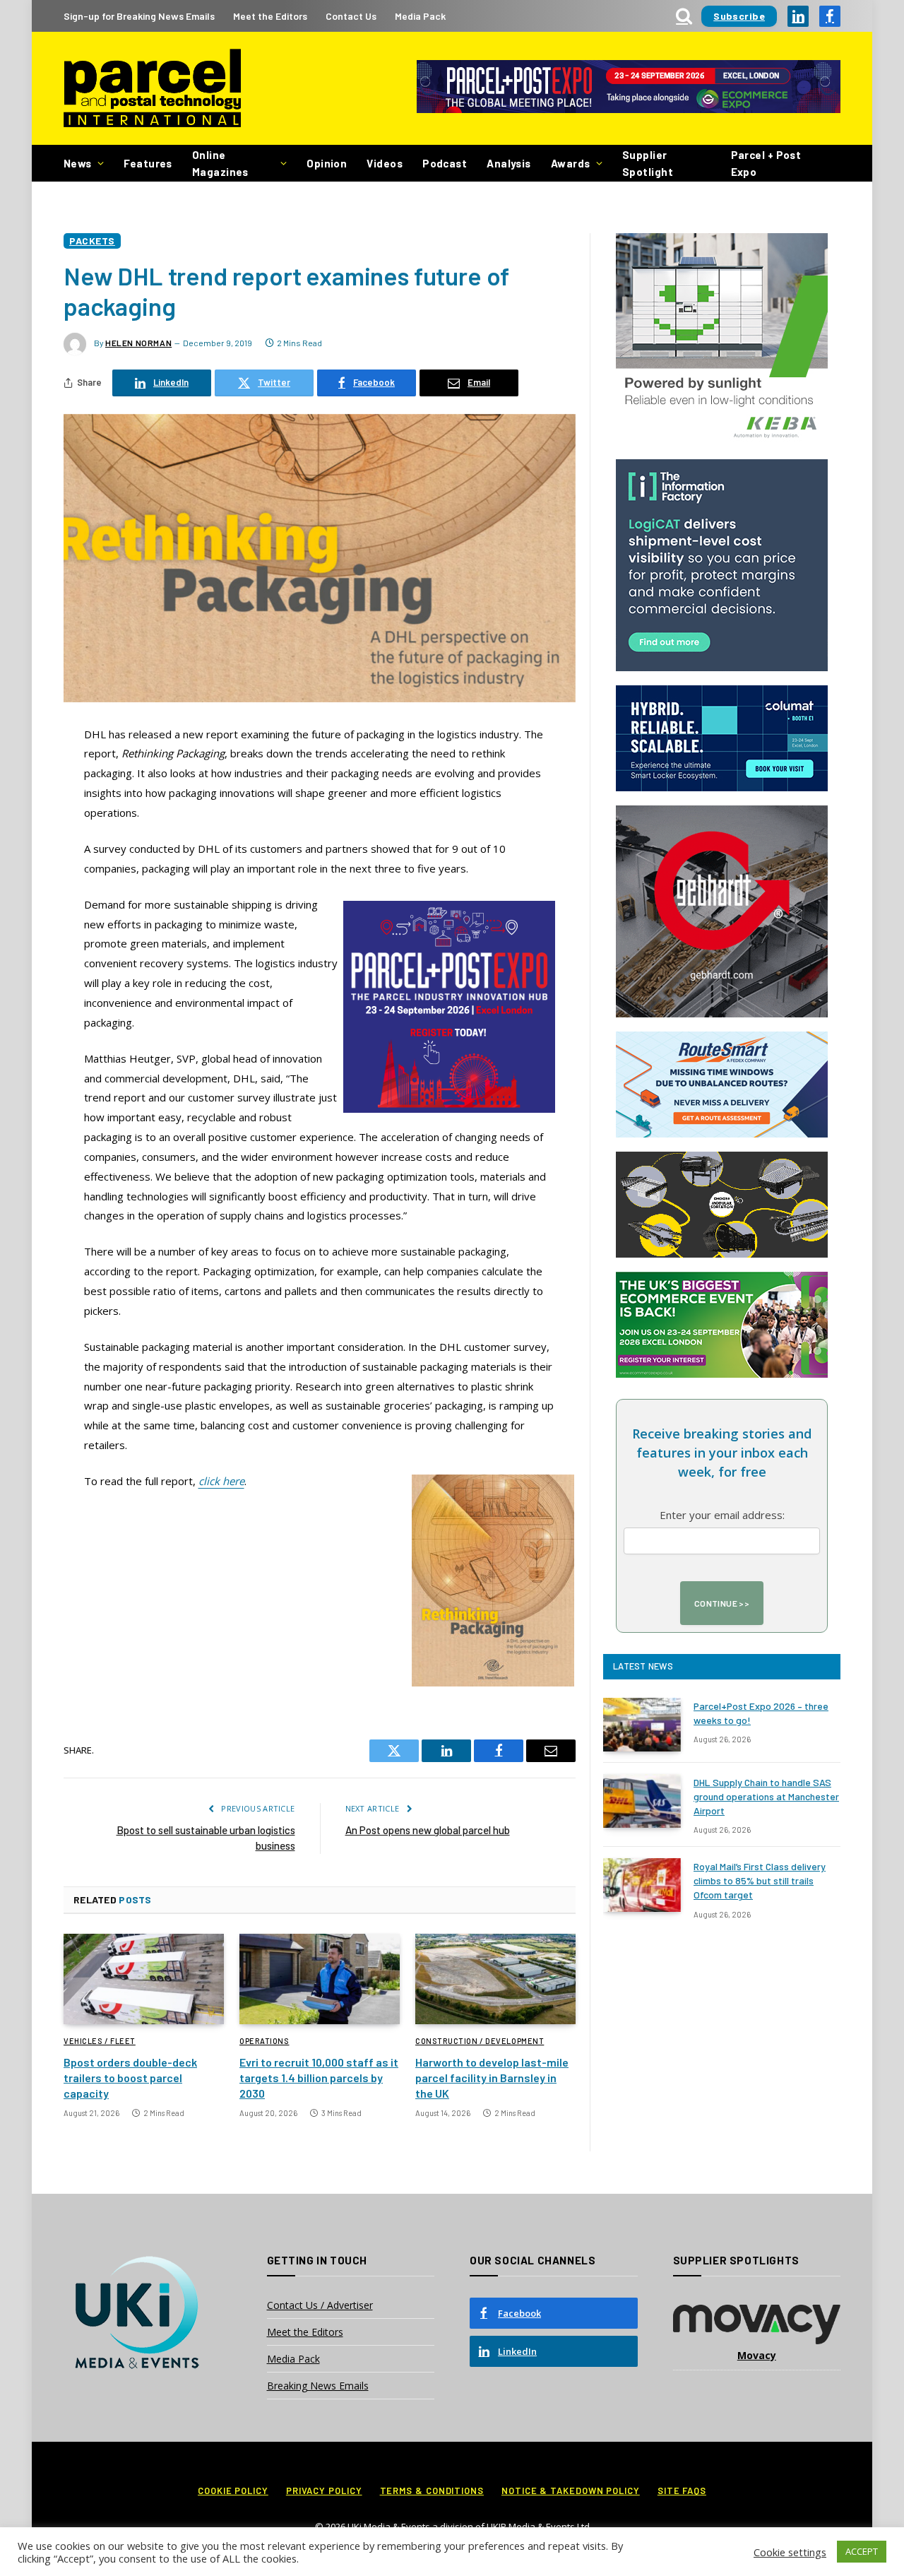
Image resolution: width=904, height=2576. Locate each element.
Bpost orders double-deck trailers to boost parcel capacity (130, 2078)
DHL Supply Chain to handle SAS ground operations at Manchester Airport (766, 1796)
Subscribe (739, 16)
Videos (385, 163)
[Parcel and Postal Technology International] (152, 89)
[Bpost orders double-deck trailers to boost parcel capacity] (144, 1979)
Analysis (509, 163)
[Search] (684, 16)
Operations (264, 2041)
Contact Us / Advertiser (320, 2305)
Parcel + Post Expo (766, 163)
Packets (92, 241)
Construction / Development (480, 2041)
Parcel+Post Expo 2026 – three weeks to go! (761, 1713)
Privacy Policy (324, 2491)
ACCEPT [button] (862, 2551)
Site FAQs (682, 2491)
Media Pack (420, 16)
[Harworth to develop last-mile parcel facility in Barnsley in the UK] (495, 1979)
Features (148, 163)
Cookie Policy (233, 2491)
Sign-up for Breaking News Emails (139, 16)
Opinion (327, 163)
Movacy (757, 2355)
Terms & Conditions (432, 2491)
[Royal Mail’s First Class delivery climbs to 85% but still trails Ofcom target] (642, 1885)
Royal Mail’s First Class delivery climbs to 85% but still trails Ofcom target (760, 1880)
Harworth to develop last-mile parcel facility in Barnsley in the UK (492, 2078)
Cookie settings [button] (790, 2552)
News (78, 163)
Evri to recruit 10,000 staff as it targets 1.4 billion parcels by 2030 (319, 2078)
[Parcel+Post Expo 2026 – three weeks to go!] (642, 1725)
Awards (571, 163)
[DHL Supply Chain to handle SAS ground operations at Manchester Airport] (642, 1801)
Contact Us (351, 16)
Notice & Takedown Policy (571, 2491)
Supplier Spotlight (648, 163)
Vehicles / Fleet (100, 2041)
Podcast (445, 163)
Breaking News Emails (318, 2386)
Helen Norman (138, 343)
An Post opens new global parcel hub (428, 1830)
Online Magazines (220, 163)
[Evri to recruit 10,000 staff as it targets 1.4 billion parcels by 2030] (320, 1979)
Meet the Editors (270, 16)
